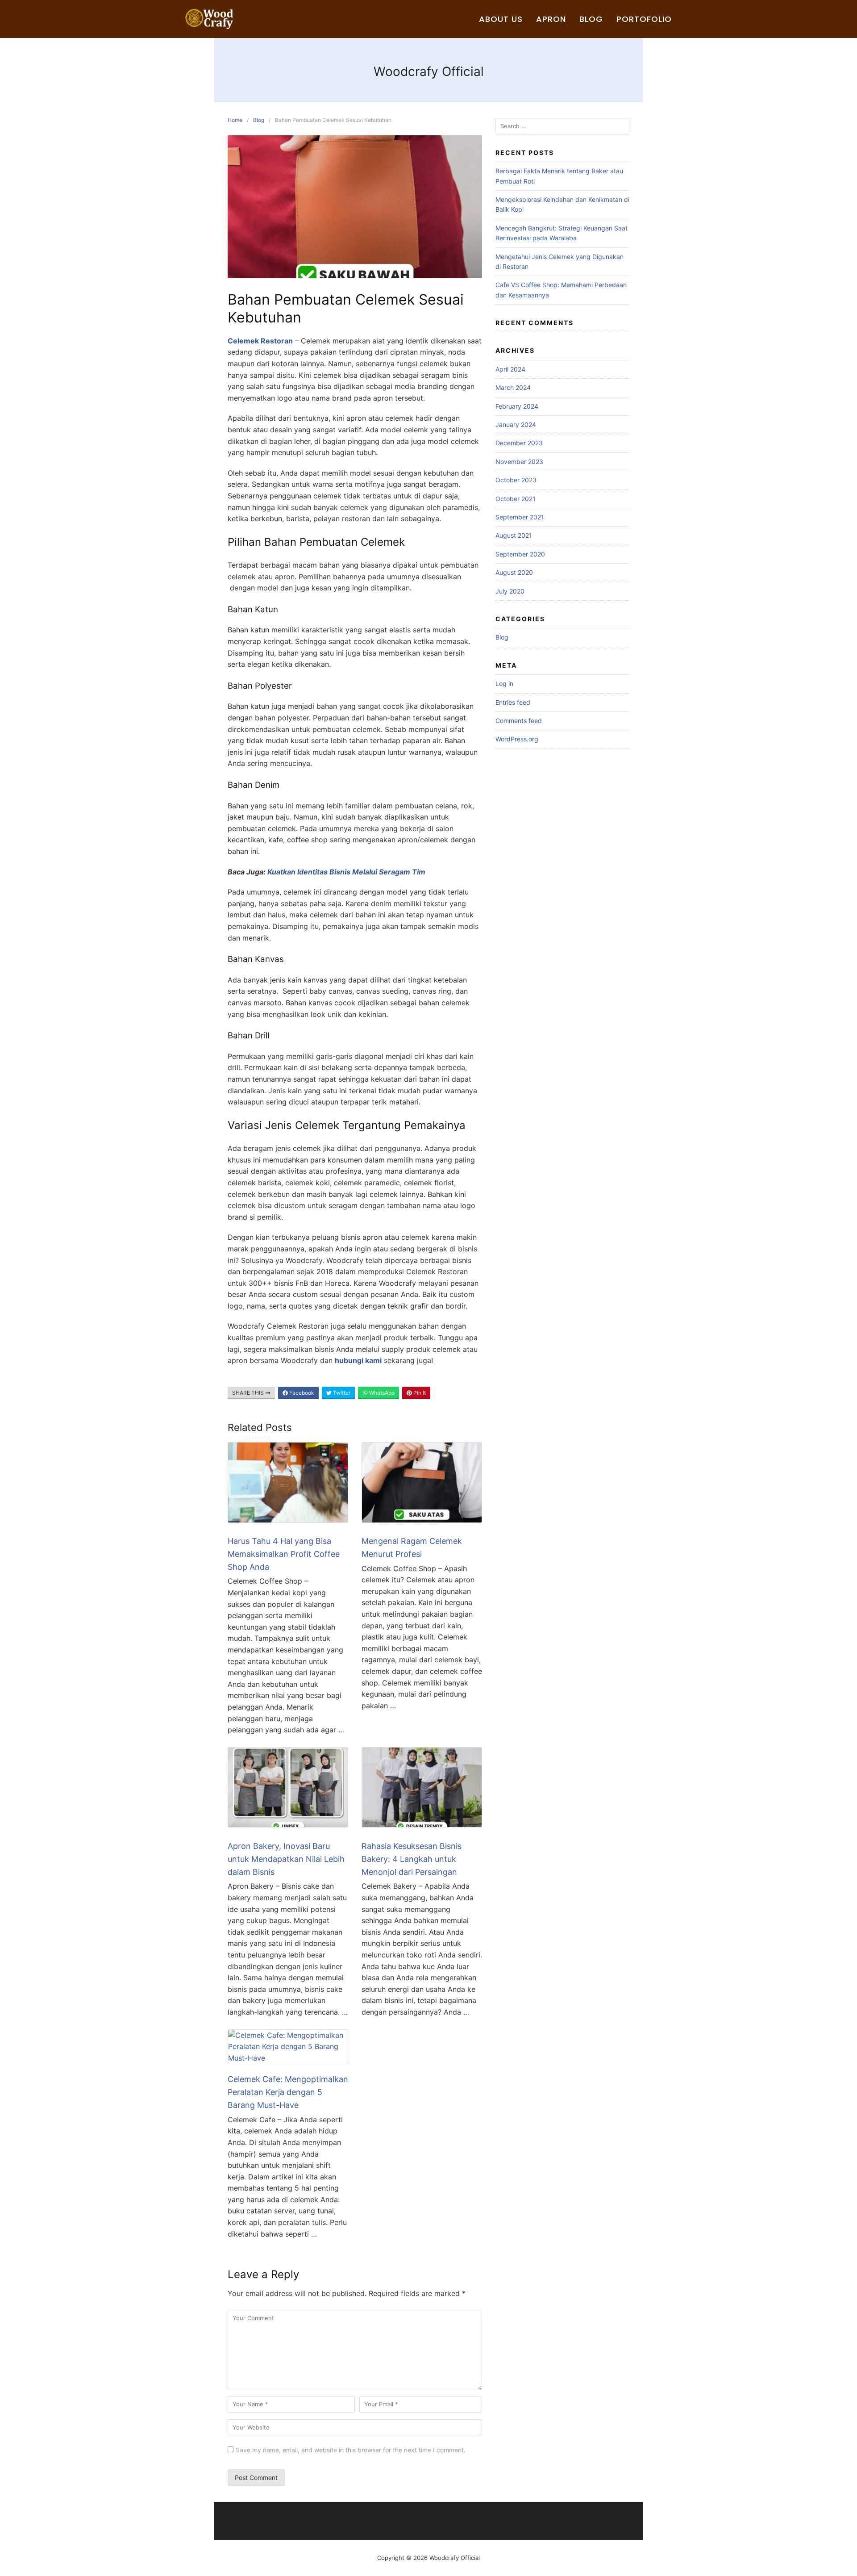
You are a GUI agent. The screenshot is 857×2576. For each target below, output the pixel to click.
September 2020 (520, 554)
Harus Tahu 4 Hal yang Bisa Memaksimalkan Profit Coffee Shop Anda (284, 1554)
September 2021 (520, 517)
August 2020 (514, 572)
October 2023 (516, 480)
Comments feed (519, 721)
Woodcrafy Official (429, 71)
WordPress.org (517, 739)
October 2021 (516, 499)
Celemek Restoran (260, 341)
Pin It (419, 1393)
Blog (591, 19)
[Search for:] (562, 126)
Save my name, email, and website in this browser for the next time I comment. (351, 2450)
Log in (504, 684)
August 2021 (514, 535)
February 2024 (517, 406)
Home (235, 120)
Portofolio (644, 19)
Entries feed (513, 702)
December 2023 (519, 443)
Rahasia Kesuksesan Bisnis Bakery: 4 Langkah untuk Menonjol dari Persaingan (412, 1859)
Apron (551, 19)
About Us (501, 19)
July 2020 (510, 591)
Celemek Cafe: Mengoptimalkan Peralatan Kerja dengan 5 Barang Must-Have (288, 2092)
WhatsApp (381, 1393)
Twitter (341, 1393)
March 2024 (513, 387)
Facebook (301, 1393)
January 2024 (516, 424)
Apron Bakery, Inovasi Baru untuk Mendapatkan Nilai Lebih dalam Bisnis (286, 1859)
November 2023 (519, 462)
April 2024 (510, 369)
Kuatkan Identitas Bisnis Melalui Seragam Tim (346, 872)
